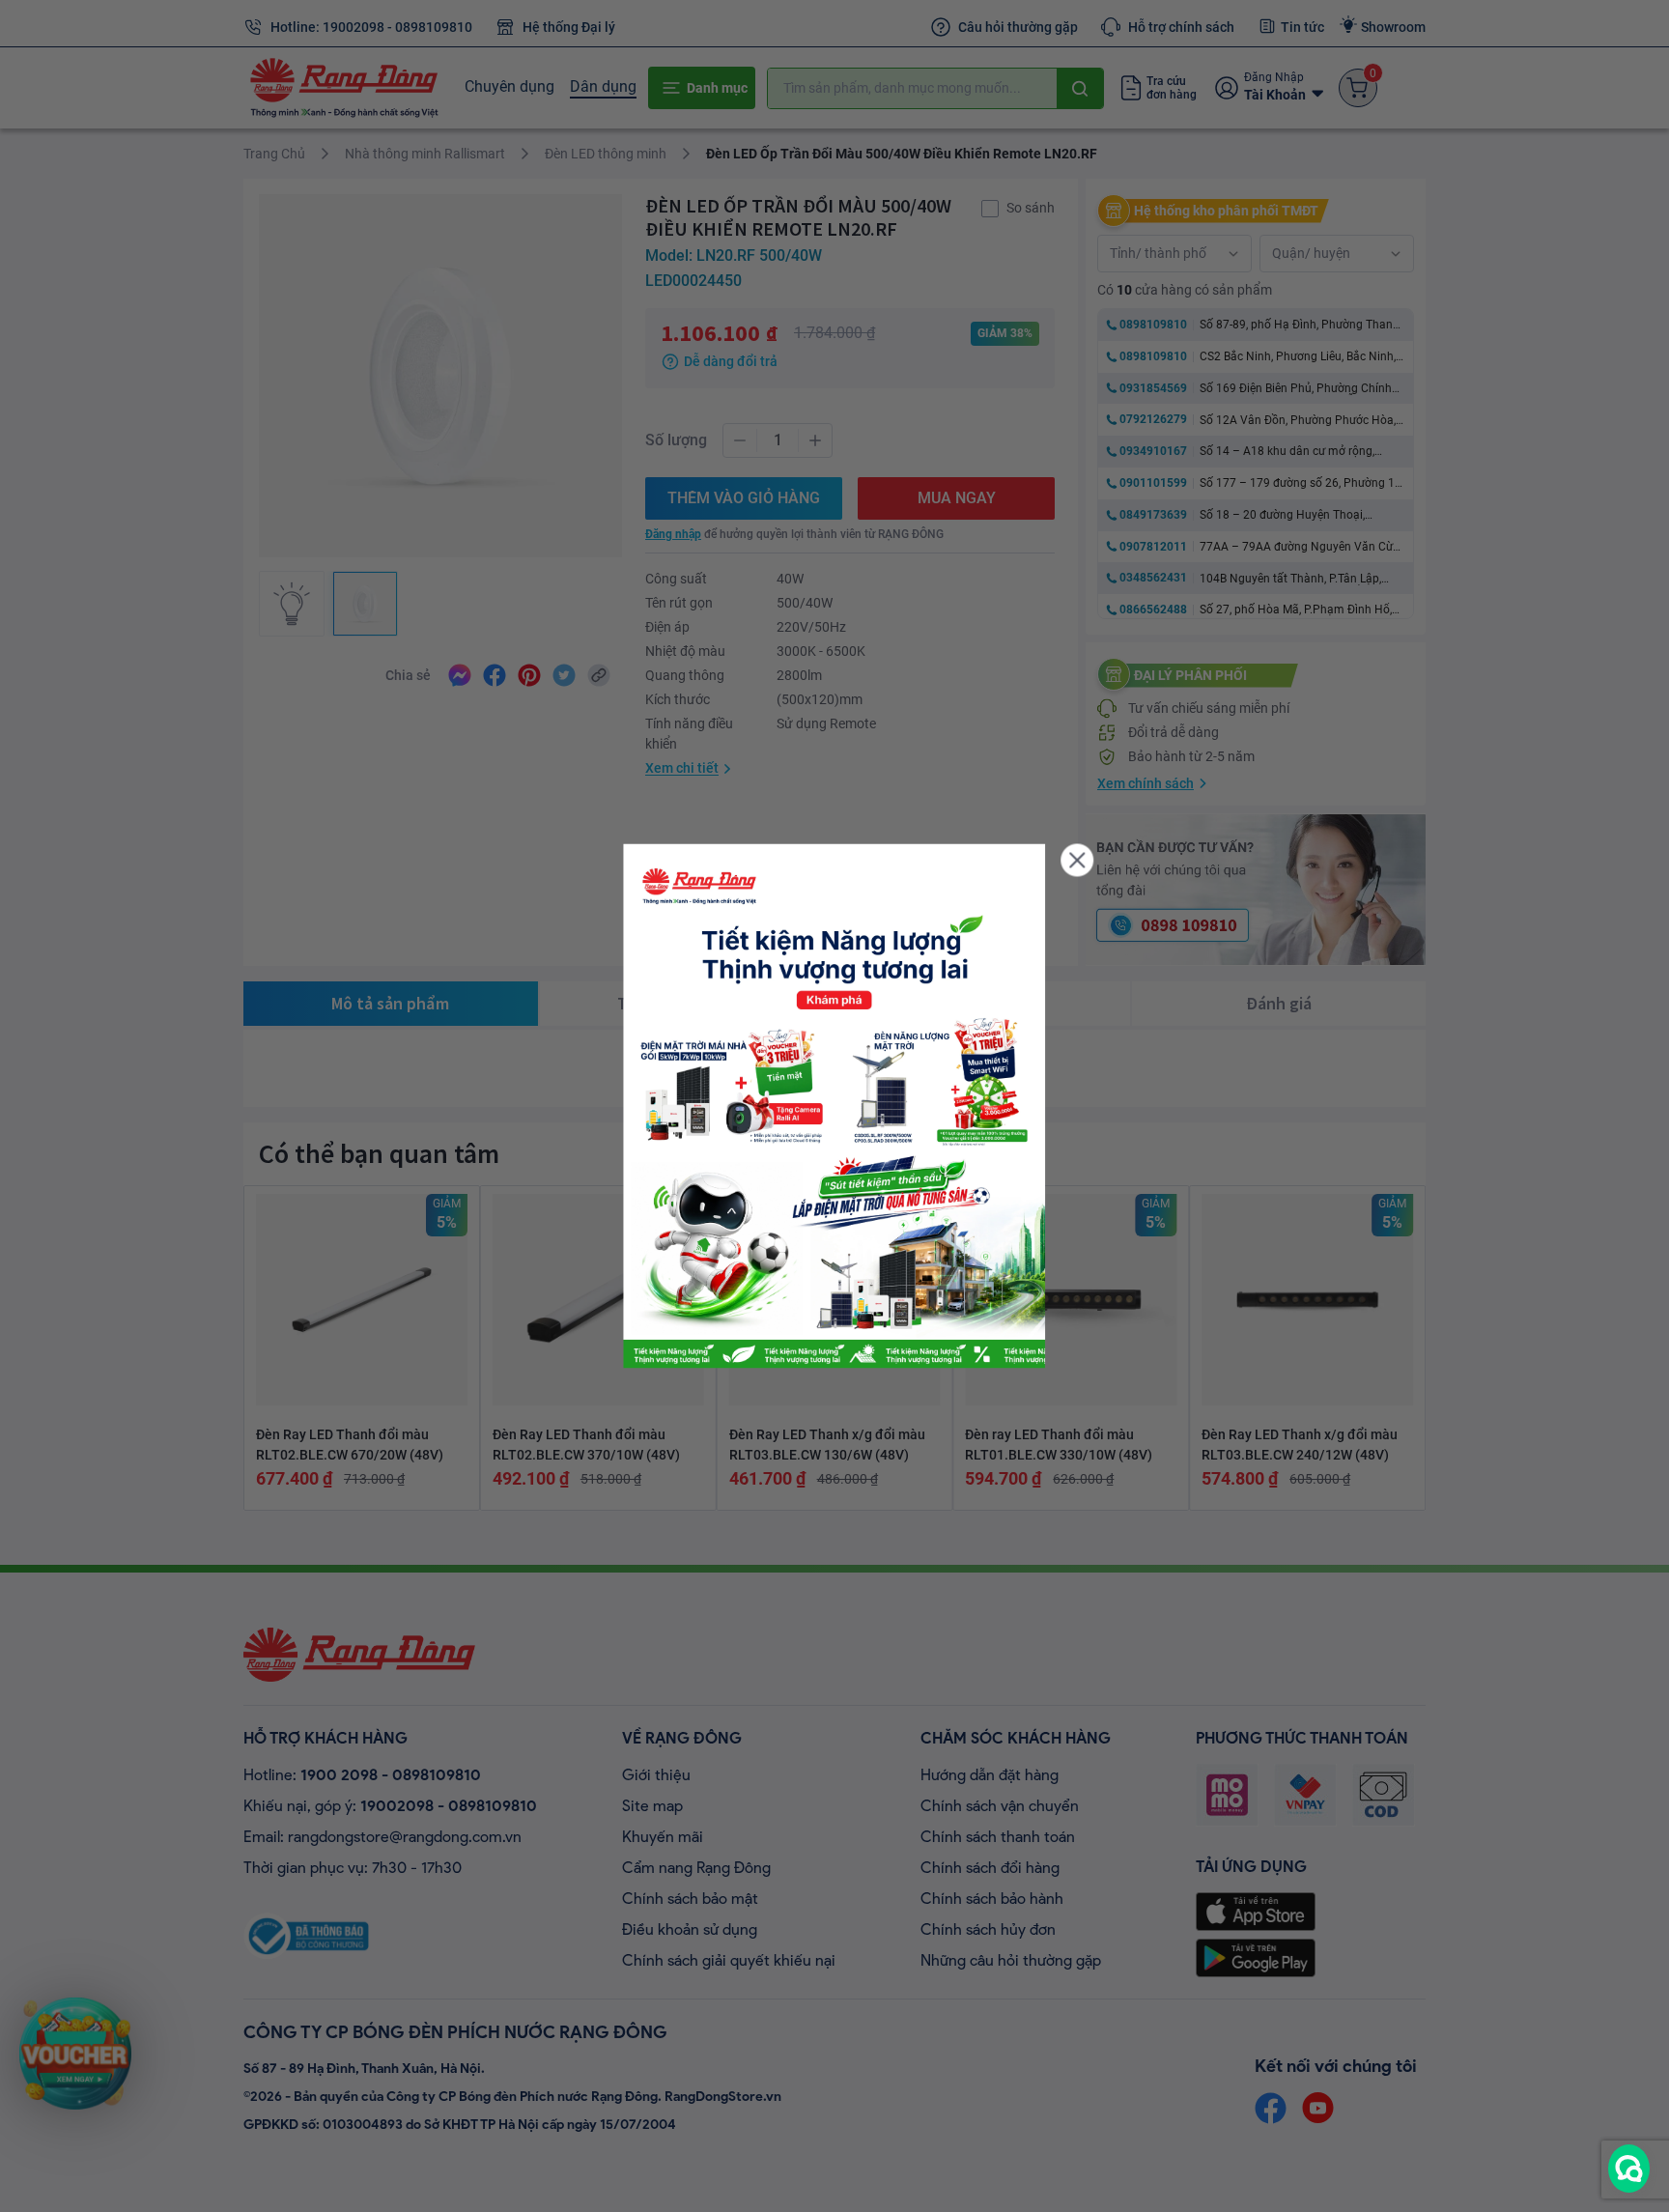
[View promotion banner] (834, 1106)
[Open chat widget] (1629, 2169)
